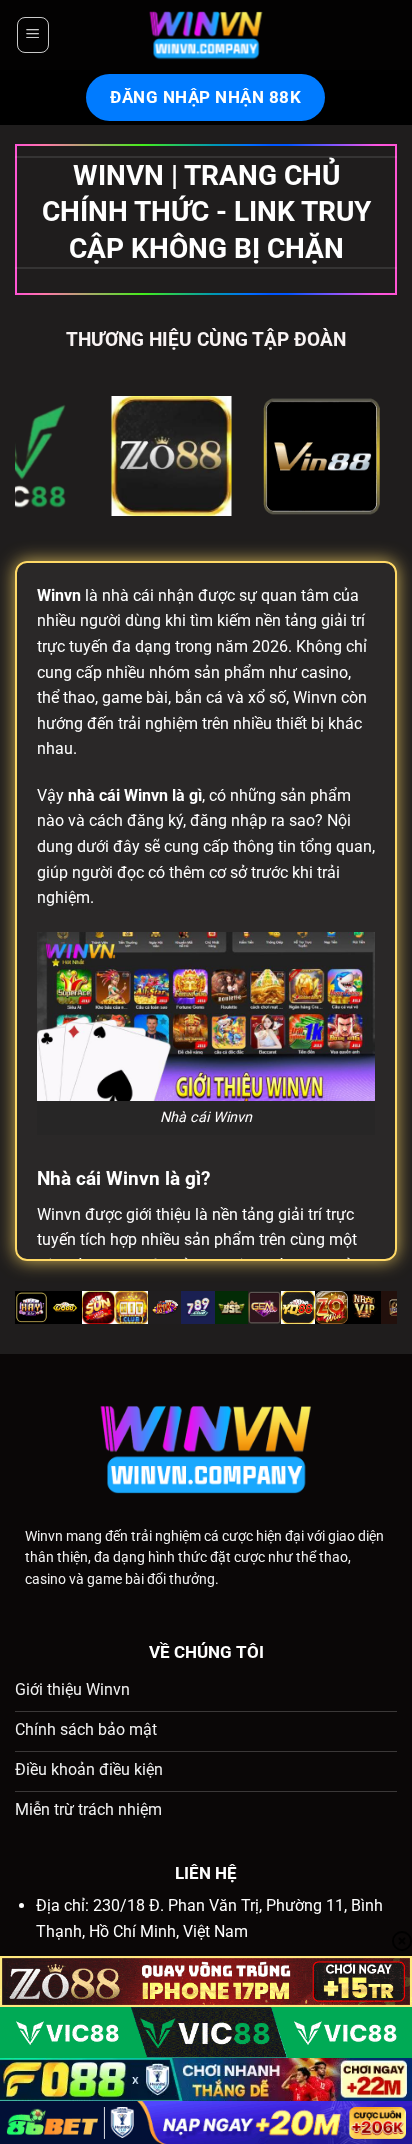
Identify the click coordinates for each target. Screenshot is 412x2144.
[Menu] (32, 35)
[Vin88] (227, 456)
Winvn (44, 1536)
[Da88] (77, 456)
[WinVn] (206, 35)
